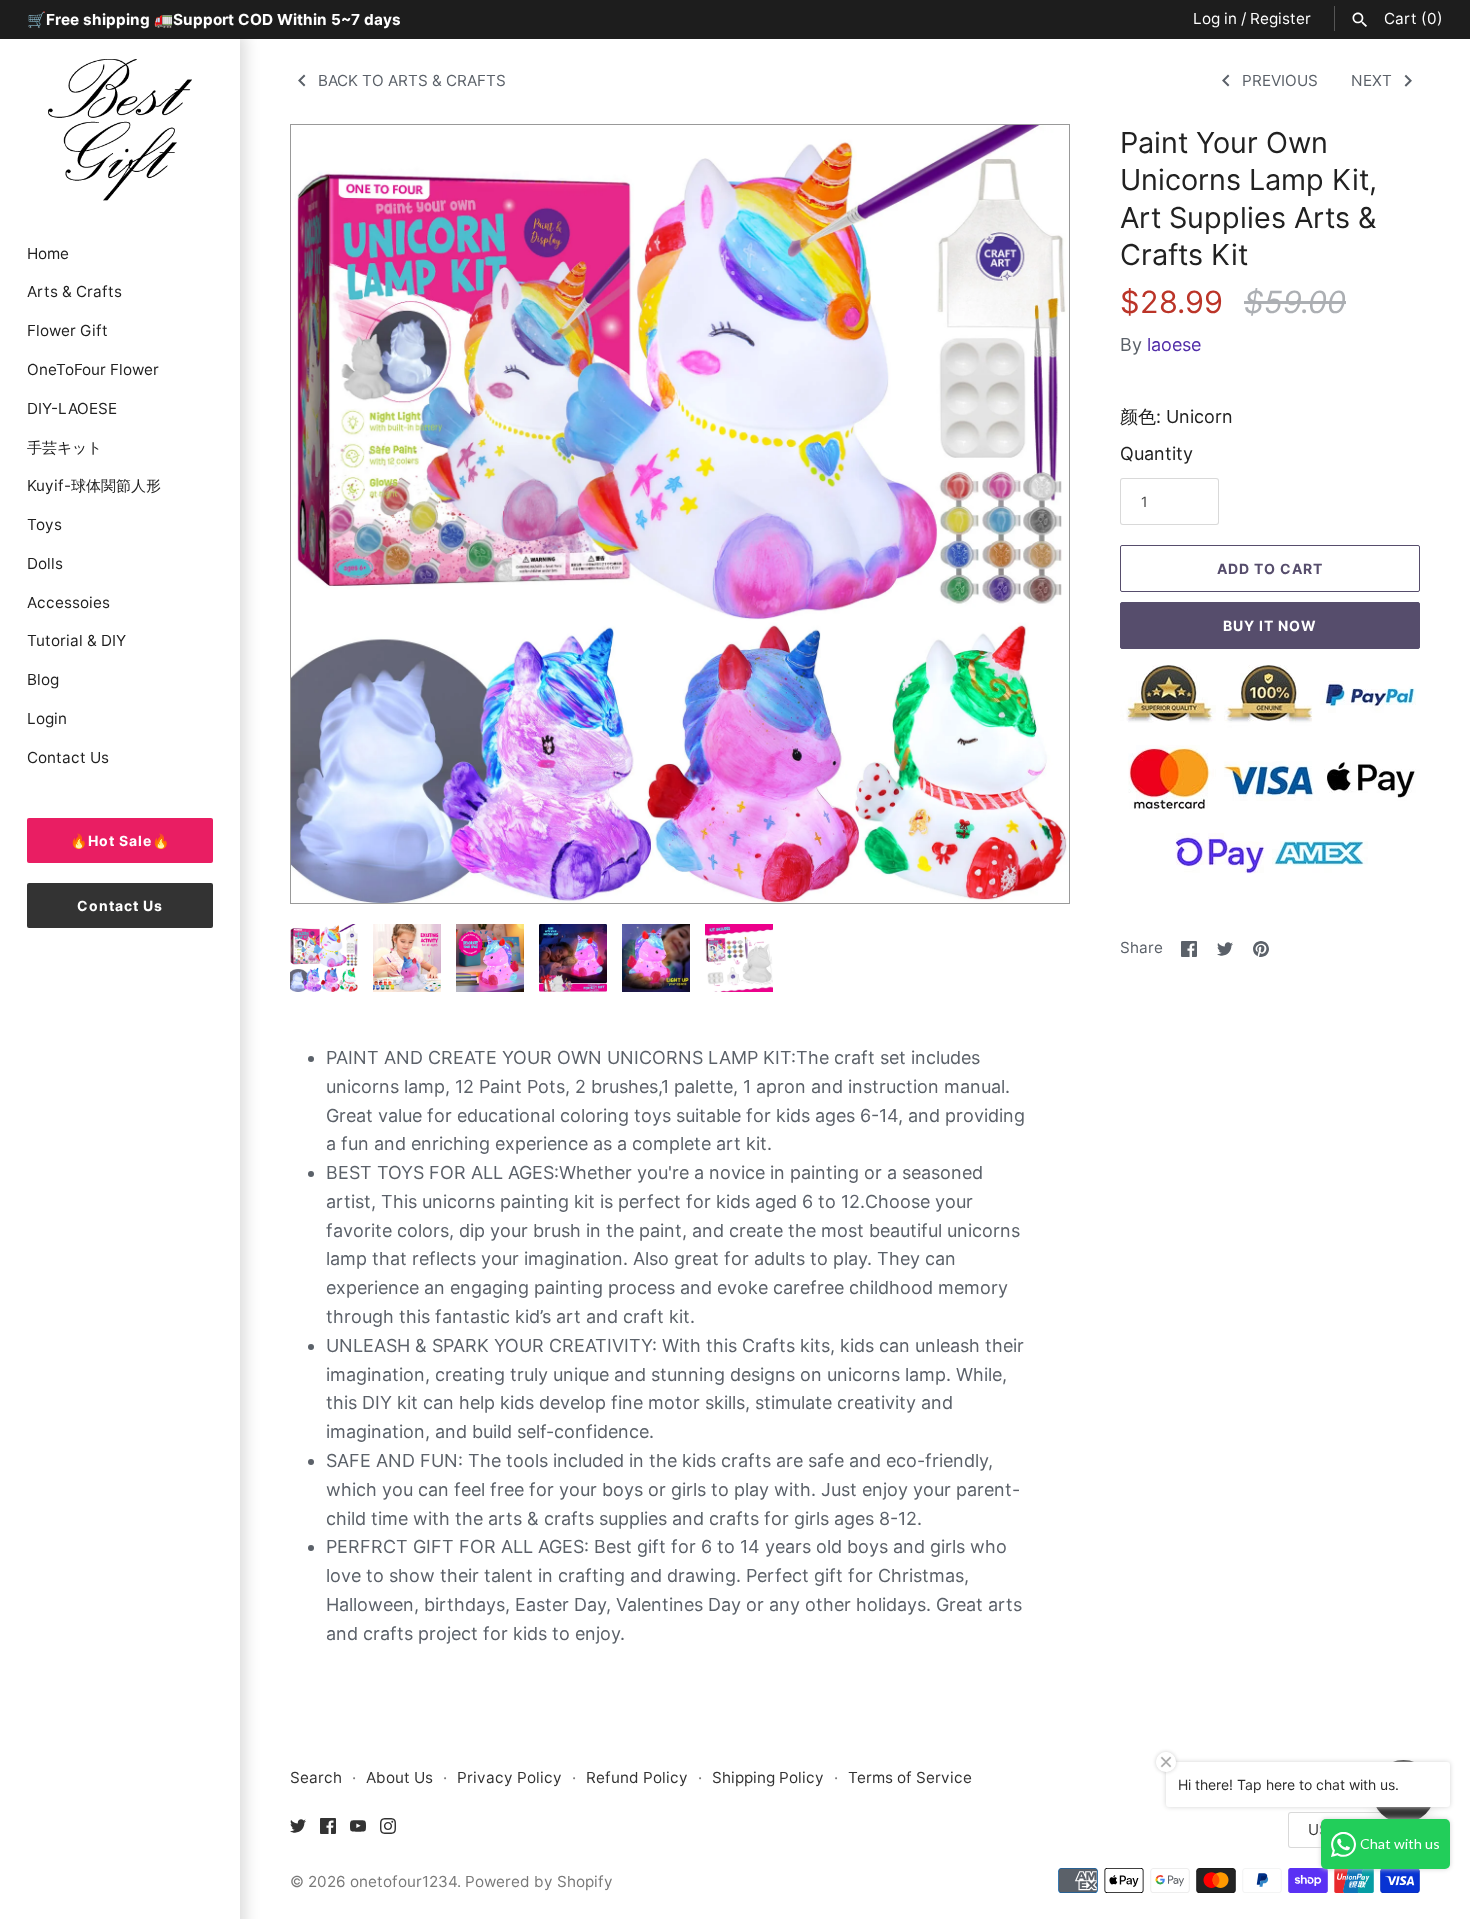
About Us (399, 1777)
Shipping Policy (768, 1777)
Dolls (45, 563)
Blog (43, 679)
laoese (1174, 344)
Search (316, 1777)
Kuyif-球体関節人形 (94, 485)
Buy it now (1270, 625)
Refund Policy (637, 1777)
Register (1280, 18)
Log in (1215, 18)
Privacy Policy (509, 1777)
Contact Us (68, 757)
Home (48, 253)
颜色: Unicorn (1176, 416)
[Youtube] (358, 1831)
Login (47, 718)
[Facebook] (328, 1831)
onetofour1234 (403, 1881)
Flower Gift (67, 330)
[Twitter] (298, 1831)
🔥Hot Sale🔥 (120, 840)
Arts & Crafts (74, 291)
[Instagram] (388, 1831)
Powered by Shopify (539, 1881)
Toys (44, 524)
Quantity (1156, 453)
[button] (1027, 514)
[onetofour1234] (120, 127)
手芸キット (64, 447)
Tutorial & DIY (76, 640)
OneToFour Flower (93, 369)
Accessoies (68, 602)
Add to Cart (1270, 568)
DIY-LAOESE (72, 408)
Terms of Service (910, 1777)
